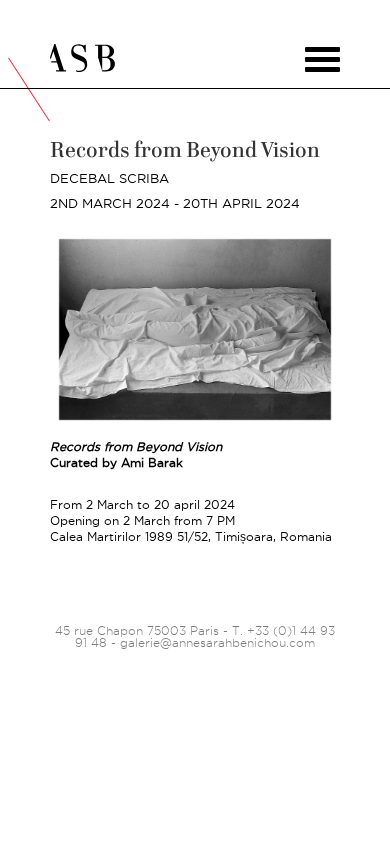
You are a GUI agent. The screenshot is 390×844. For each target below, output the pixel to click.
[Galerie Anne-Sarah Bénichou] (195, 58)
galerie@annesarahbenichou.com (217, 642)
